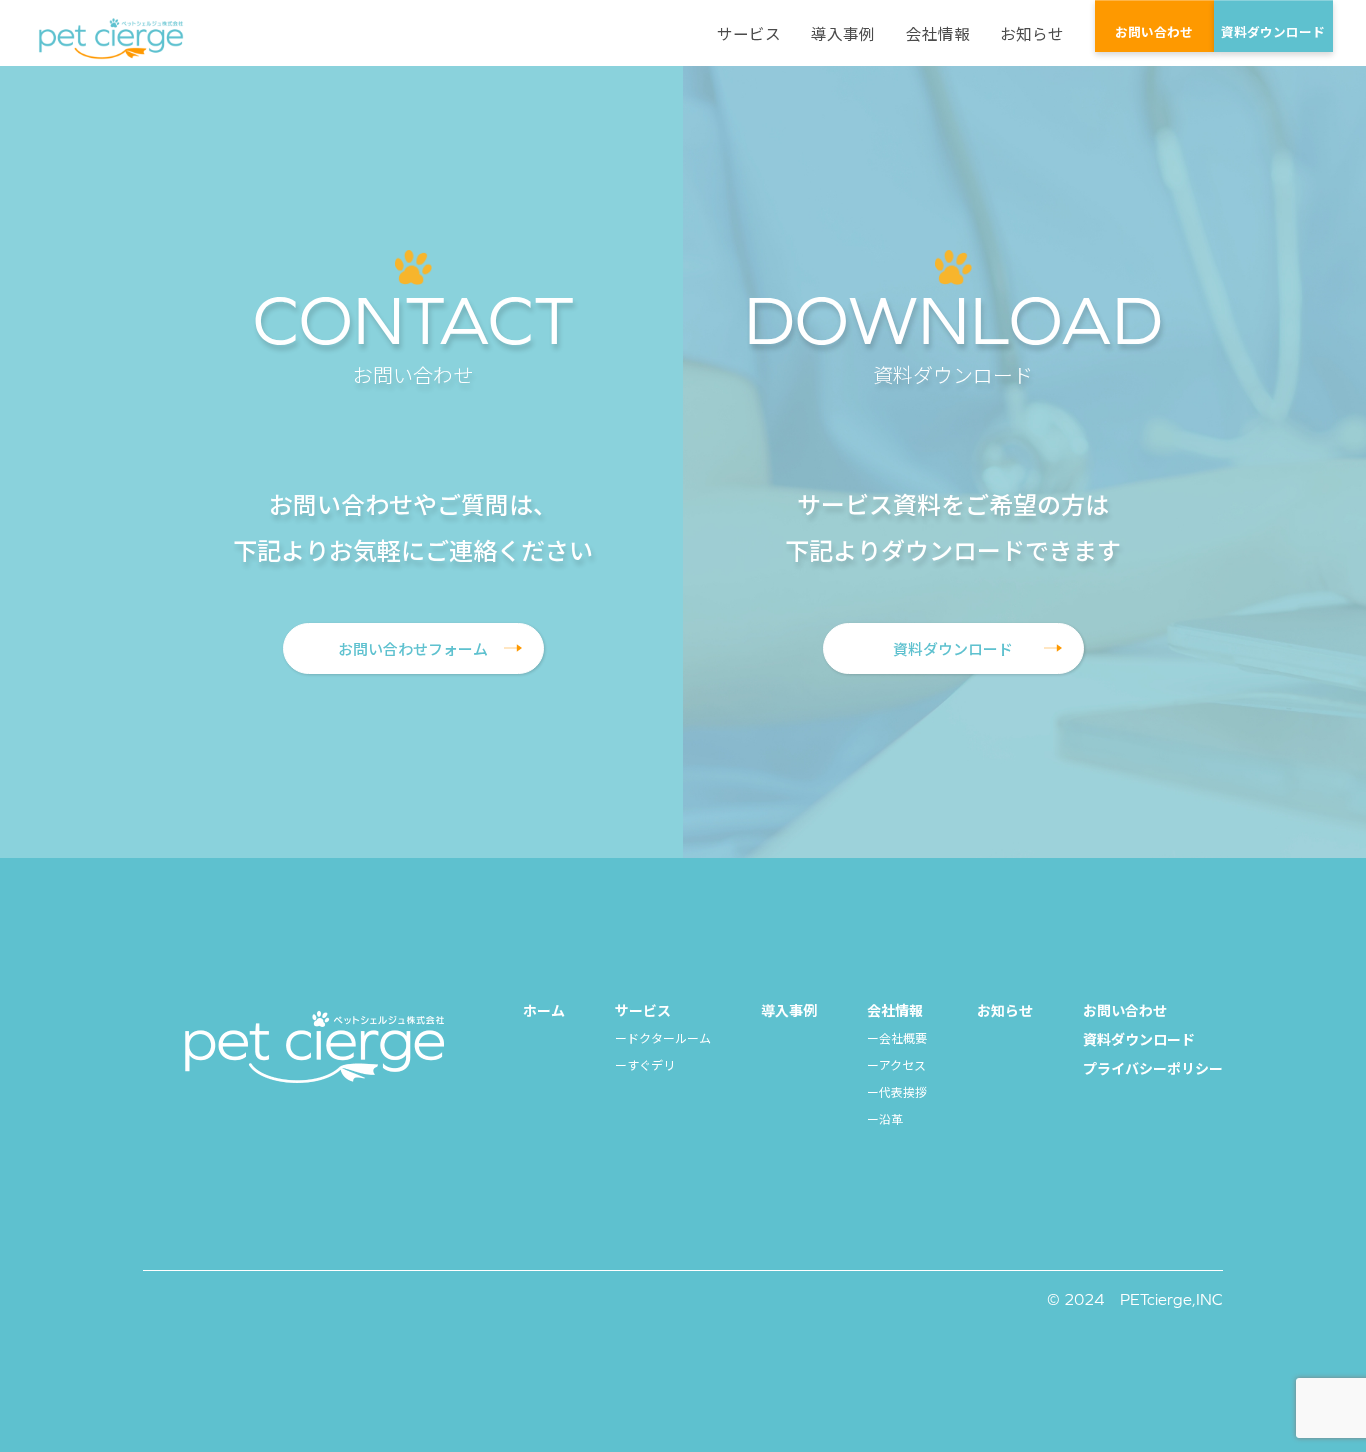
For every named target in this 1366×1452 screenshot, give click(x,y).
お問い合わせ (1154, 31)
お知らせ (1032, 34)
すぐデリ (651, 1064)
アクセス (902, 1064)
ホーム (544, 1010)
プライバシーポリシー (1153, 1068)
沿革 (891, 1118)
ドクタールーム (669, 1037)
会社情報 (938, 34)
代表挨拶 (903, 1091)
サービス (749, 34)
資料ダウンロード (1273, 31)
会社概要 (903, 1037)
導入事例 (843, 34)
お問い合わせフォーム (413, 648)
